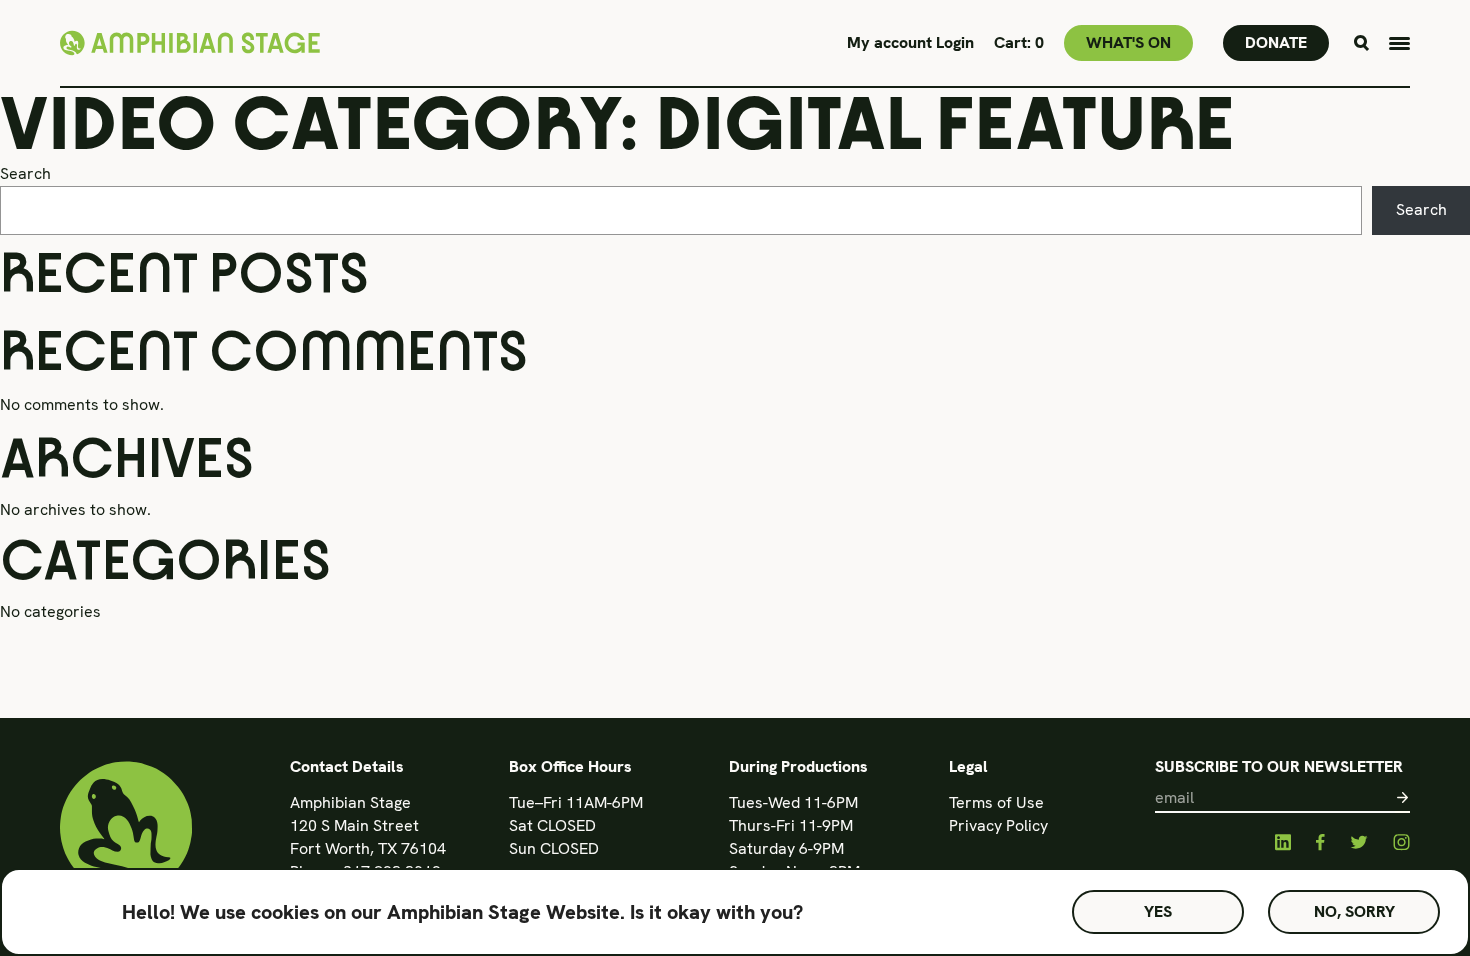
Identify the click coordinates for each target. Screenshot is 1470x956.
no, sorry (1354, 911)
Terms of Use (996, 802)
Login (955, 42)
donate (1276, 42)
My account (891, 42)
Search (25, 173)
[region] (735, 912)
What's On (1128, 42)
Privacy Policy (998, 825)
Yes (1158, 911)
